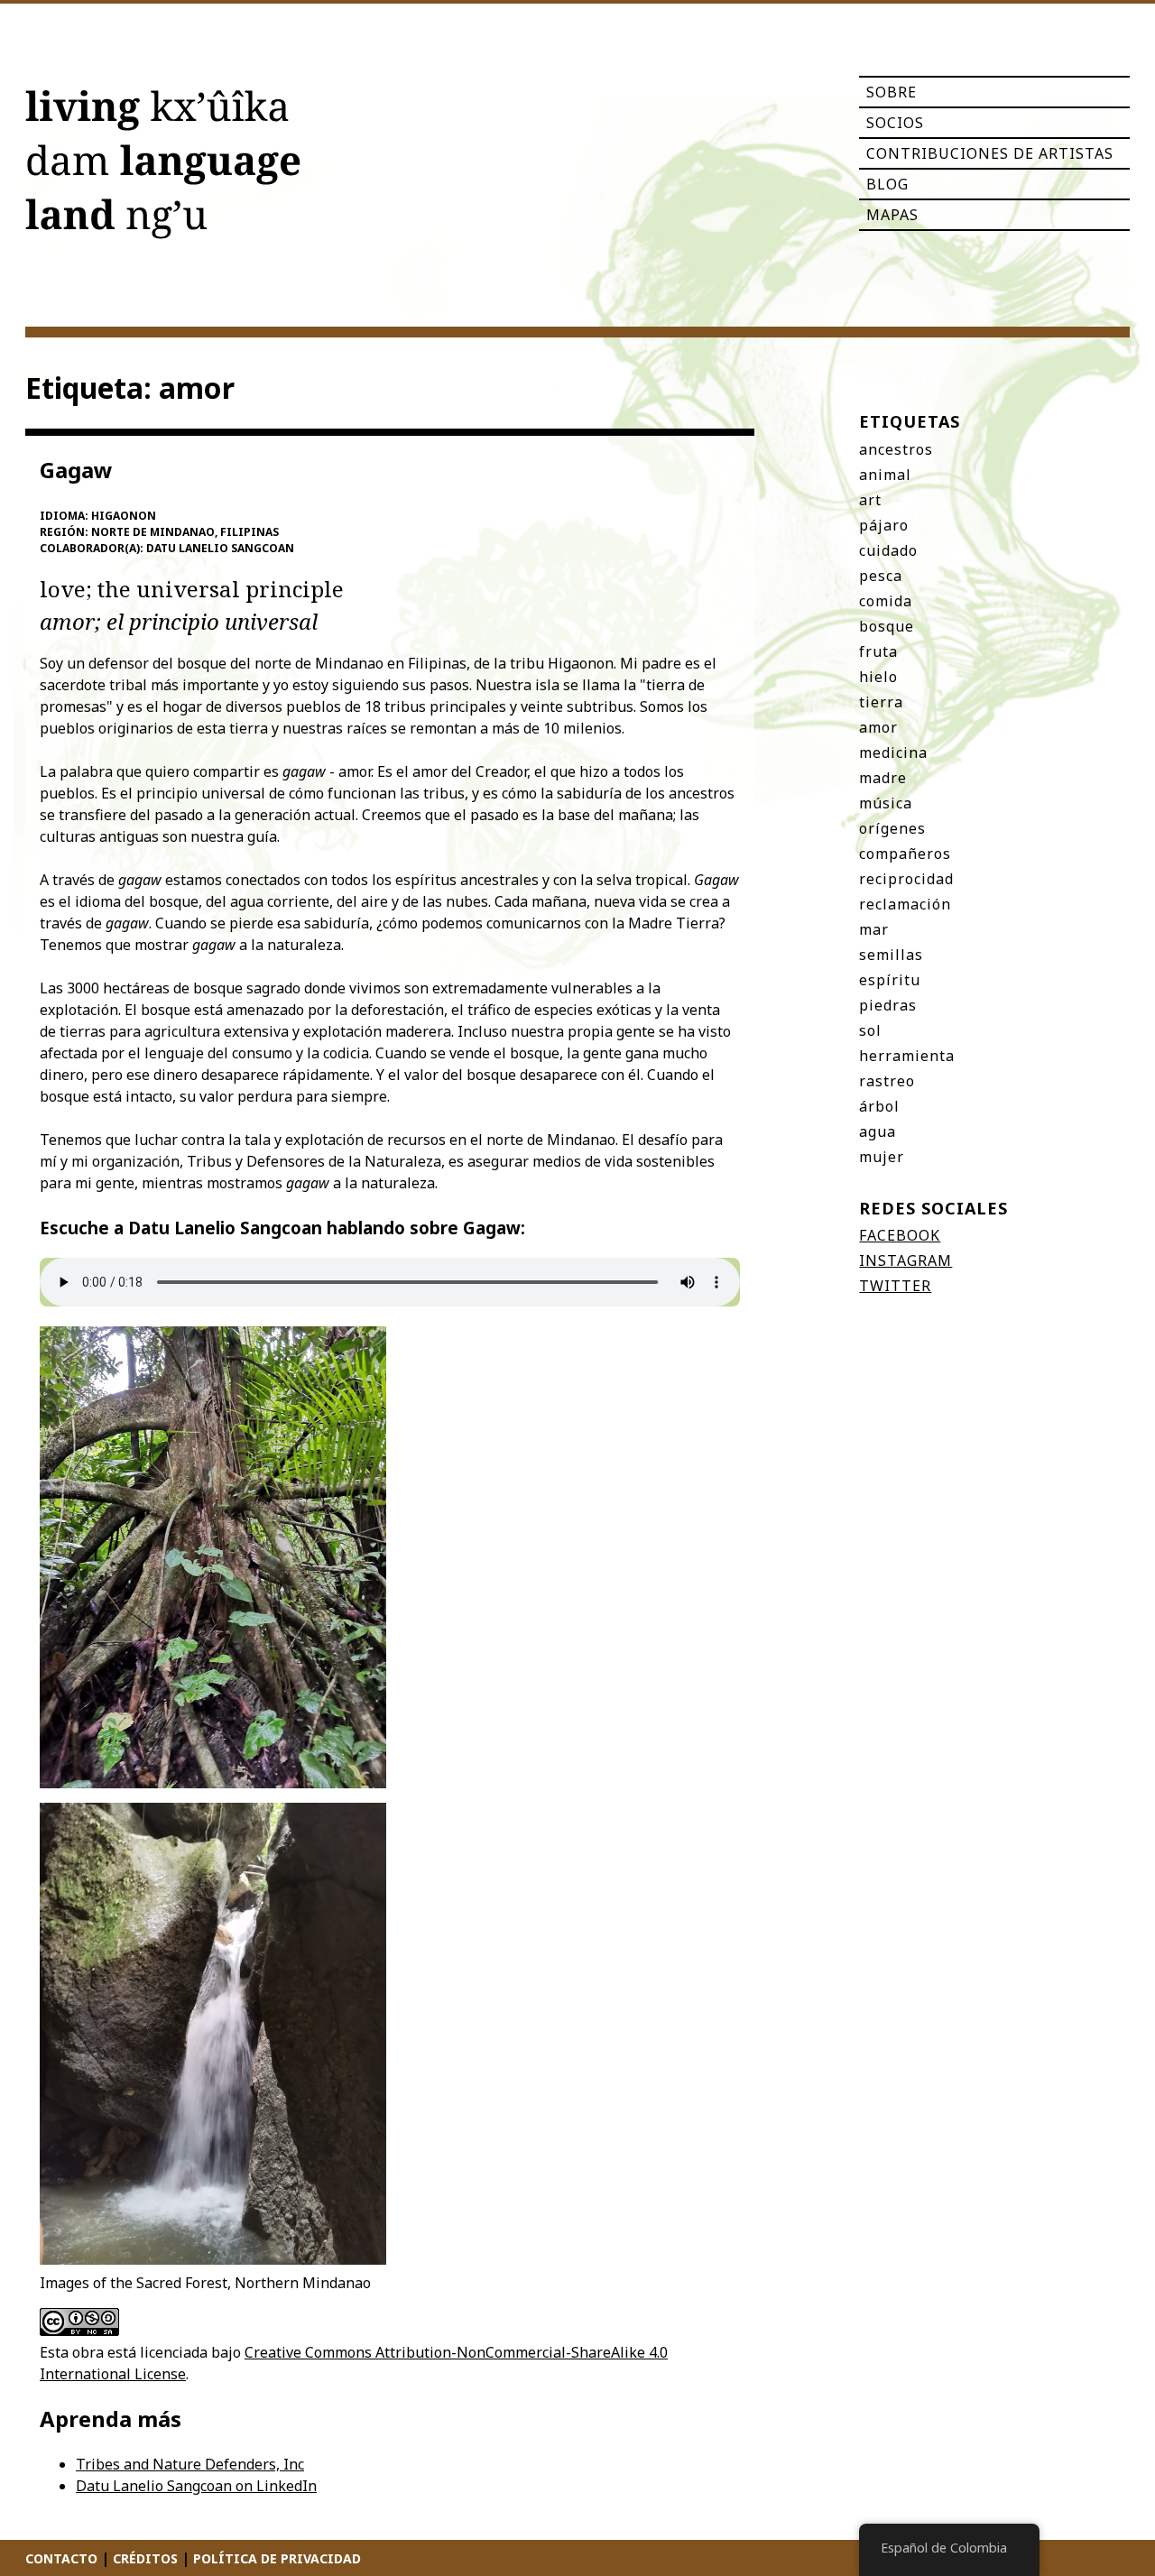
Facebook (900, 1235)
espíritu (890, 980)
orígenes (892, 828)
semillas (891, 955)
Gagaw (76, 470)
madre (883, 778)
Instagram (906, 1260)
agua (878, 1131)
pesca (881, 576)
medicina (893, 752)
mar (874, 929)
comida (886, 601)
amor (878, 727)
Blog (887, 184)
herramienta (907, 1056)
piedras (888, 1005)
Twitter (895, 1286)
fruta (878, 651)
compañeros (905, 854)
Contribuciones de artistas (990, 153)
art (870, 500)
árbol (879, 1106)
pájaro (884, 525)
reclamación (905, 904)
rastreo (887, 1081)
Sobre (892, 92)
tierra (881, 702)
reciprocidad (906, 879)
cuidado (888, 550)
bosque (887, 626)
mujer (882, 1157)
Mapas (892, 215)
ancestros (896, 449)
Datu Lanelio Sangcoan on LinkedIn (196, 2486)
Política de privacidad (277, 2558)
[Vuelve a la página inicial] (163, 168)
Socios (895, 123)
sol (870, 1030)
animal (885, 475)
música (886, 803)
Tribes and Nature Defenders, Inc (190, 2464)
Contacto (61, 2558)
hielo (878, 677)
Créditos (145, 2558)
